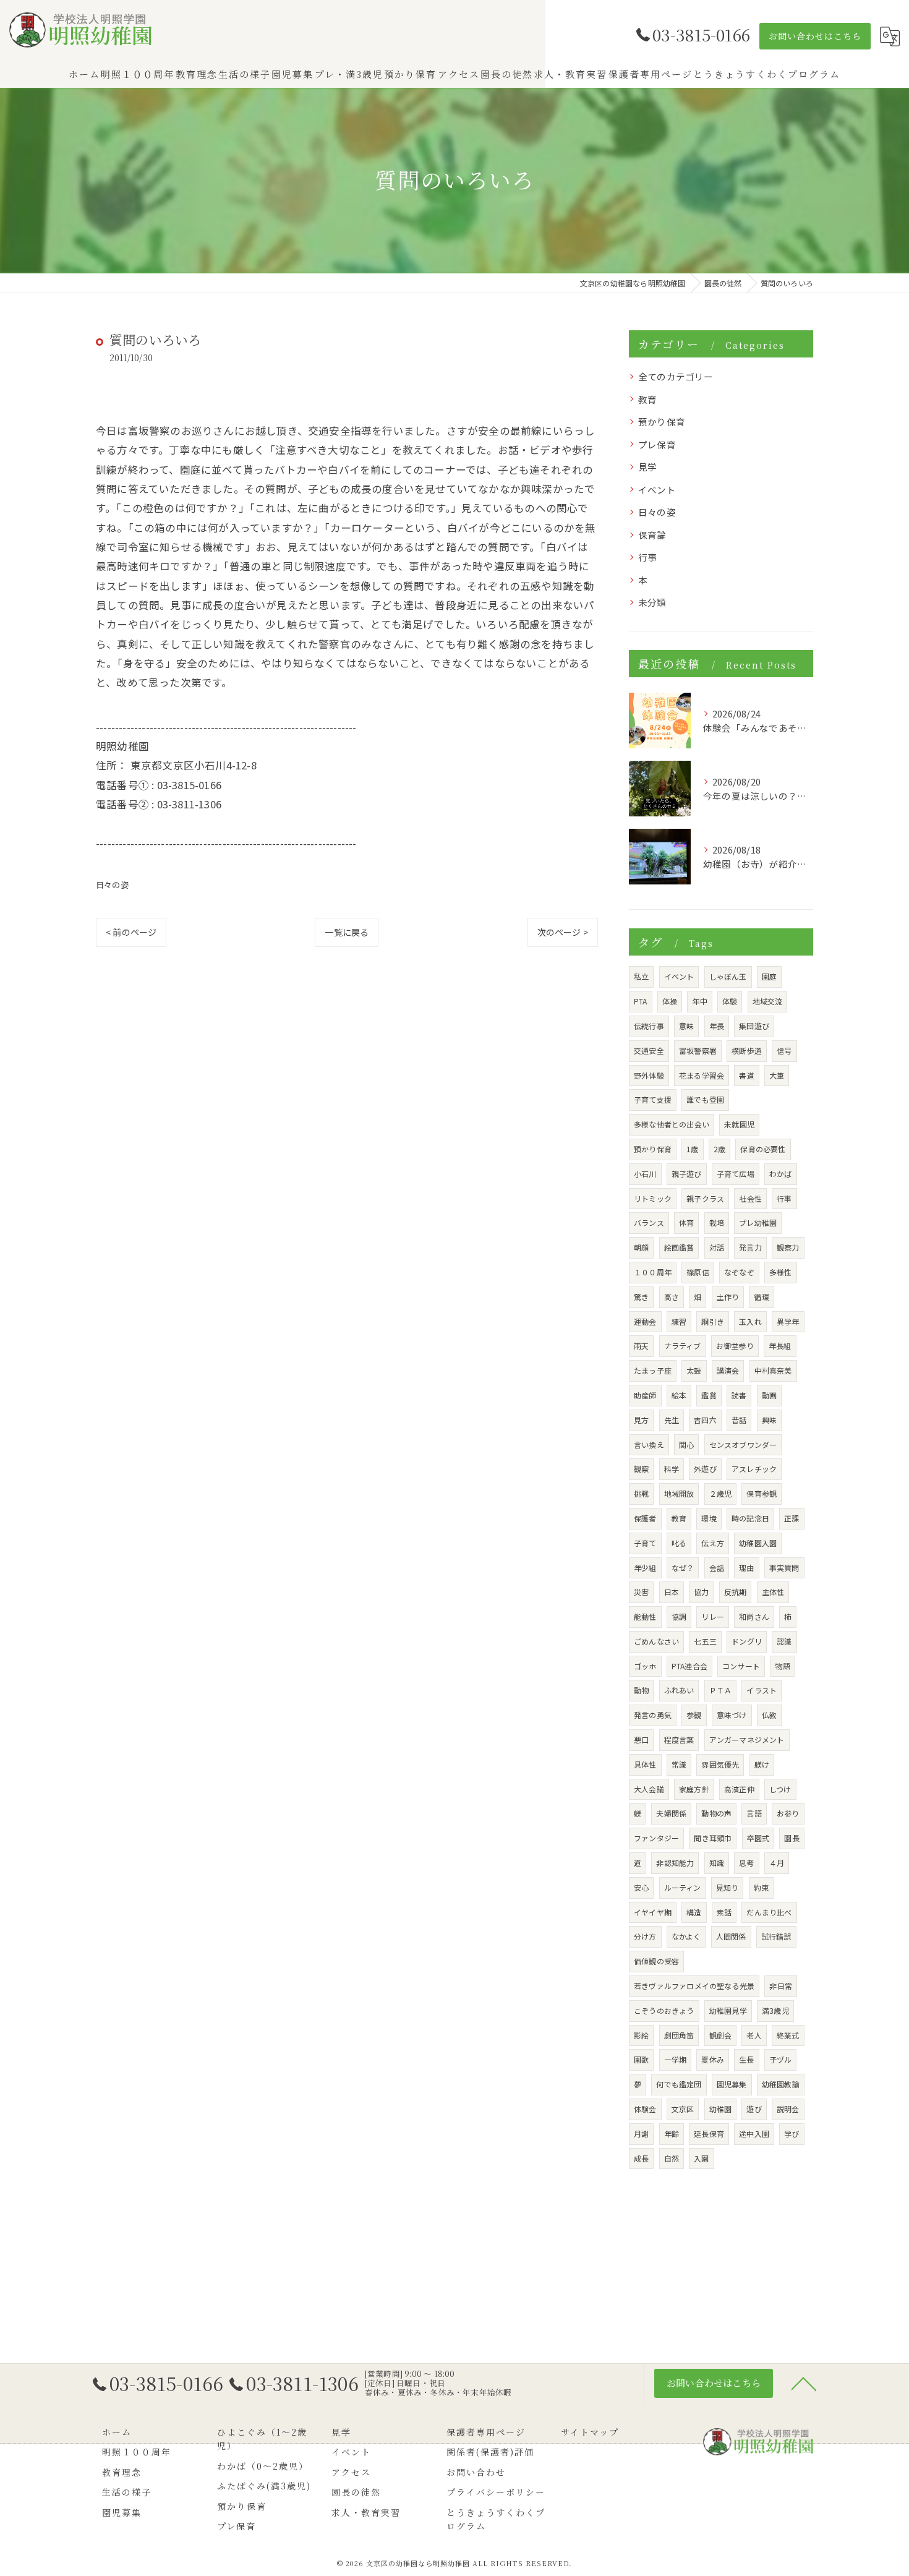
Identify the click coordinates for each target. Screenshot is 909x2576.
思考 (746, 1863)
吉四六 (705, 1420)
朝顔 (641, 1247)
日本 (672, 1592)
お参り (788, 1813)
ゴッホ (645, 1666)
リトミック (653, 1198)
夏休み (713, 2059)
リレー (713, 1616)
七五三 (705, 1641)
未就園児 (739, 1124)
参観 (694, 1715)
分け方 (645, 1936)
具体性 (645, 1764)
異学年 (788, 1321)
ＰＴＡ (721, 1690)
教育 (647, 399)
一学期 (676, 2059)
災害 (641, 1592)
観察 (641, 1469)
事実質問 (784, 1568)
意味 (686, 1026)
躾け (762, 1764)
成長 (641, 2158)
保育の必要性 (763, 1149)
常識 (679, 1764)
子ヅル (781, 2059)
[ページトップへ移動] (804, 2383)
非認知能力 (675, 1863)
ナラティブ (683, 1346)
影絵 (641, 2035)
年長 (717, 1026)
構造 (694, 1912)
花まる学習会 (702, 1075)
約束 (761, 1887)
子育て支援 (653, 1099)
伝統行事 (649, 1026)
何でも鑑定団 (679, 2084)
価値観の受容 (656, 1961)
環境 (709, 1518)
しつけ (780, 1789)
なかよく (686, 1936)
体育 (686, 1222)
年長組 (780, 1346)
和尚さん (754, 1616)
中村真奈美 (773, 1370)
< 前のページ (131, 932)
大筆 (777, 1075)
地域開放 (679, 1493)
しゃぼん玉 (728, 976)
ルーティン (683, 1887)
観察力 (788, 1247)
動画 (769, 1395)
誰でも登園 (705, 1099)
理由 (746, 1568)
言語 (754, 1813)
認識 (784, 1641)
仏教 (769, 1715)
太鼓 (694, 1370)
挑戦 (641, 1493)
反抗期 (736, 1592)
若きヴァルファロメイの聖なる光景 (694, 1986)
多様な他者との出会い (672, 1124)
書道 (746, 1075)
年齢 (672, 2133)
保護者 (645, 1518)
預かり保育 (662, 421)
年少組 (645, 1568)
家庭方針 (694, 1789)
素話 (724, 1912)
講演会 (728, 1370)
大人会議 (649, 1789)
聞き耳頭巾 (713, 1838)
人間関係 (731, 1936)
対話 (717, 1247)
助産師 (645, 1395)
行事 (647, 557)
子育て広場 (736, 1174)
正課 (792, 1518)
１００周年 (653, 1272)
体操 (670, 1001)
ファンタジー (656, 1838)
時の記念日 (750, 1518)
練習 (679, 1321)
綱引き (713, 1321)
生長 (746, 2059)
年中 (699, 1001)
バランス (649, 1222)
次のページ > (563, 932)
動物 (641, 1690)
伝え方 (713, 1543)
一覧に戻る (347, 932)
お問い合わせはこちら (815, 36)
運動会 (645, 1321)
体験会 (645, 2109)
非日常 (781, 1986)
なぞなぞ (739, 1272)
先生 (672, 1420)
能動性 (645, 1616)
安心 (641, 1887)
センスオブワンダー (743, 1444)
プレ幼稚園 (758, 1222)
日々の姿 (112, 885)
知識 (717, 1863)
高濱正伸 (739, 1789)
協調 (679, 1616)
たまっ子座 (653, 1370)
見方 (641, 1420)
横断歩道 (747, 1051)
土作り (728, 1297)
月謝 (641, 2133)
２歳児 (721, 1493)
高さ (672, 1297)
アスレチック (754, 1469)
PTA (641, 1001)
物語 (782, 1666)
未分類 (652, 602)
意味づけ (732, 1715)
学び (792, 2133)
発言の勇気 (653, 1715)
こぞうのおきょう (664, 2010)
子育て (645, 1543)
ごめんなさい (656, 1641)
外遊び (705, 1469)
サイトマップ (590, 2432)
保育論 (652, 535)
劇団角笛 (679, 2035)
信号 (784, 1051)
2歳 (719, 1149)
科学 (672, 1469)
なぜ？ (683, 1568)
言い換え (649, 1444)
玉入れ (750, 1321)
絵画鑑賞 (679, 1247)
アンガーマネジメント (747, 1739)
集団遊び (754, 1026)
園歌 (641, 2059)
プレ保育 (657, 444)
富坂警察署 (698, 1051)
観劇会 (721, 2035)
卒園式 (758, 1838)
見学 (647, 467)
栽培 (717, 1222)
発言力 (750, 1247)
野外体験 (649, 1075)
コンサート (741, 1666)
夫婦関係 (671, 1813)
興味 (769, 1420)
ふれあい (679, 1690)
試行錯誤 (776, 1936)
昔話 (739, 1420)
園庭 (769, 976)
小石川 (645, 1174)
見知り (728, 1887)
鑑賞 (709, 1395)
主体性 (773, 1592)
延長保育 (709, 2133)
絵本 (679, 1395)
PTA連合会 (689, 1666)
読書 (739, 1395)
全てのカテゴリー (676, 376)
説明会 (788, 2109)
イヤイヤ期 (653, 1912)
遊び (754, 2109)
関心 (686, 1444)
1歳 (692, 1149)
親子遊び (687, 1174)
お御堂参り (735, 1346)
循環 (761, 1297)
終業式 (788, 2035)
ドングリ (747, 1641)
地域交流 (768, 1001)
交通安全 (649, 1051)
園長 (792, 1838)
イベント (657, 490)
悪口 (641, 1739)
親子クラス (705, 1198)
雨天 (641, 1346)
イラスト (762, 1690)
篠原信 (698, 1272)
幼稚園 (721, 2109)
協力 (701, 1592)
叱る (679, 1543)
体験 (730, 1001)
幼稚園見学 (728, 2010)
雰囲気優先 (720, 1764)
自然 (672, 2158)
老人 (754, 2035)
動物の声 (716, 1813)
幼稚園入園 (758, 1543)
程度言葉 (679, 1739)
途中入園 (754, 2133)
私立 (641, 976)
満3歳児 (775, 2010)
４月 (777, 1863)
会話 (717, 1568)
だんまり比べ (769, 1912)
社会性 (750, 1198)
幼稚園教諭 (781, 2084)
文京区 (683, 2109)
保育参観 (762, 1493)
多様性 (781, 1272)
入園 (701, 2158)
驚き (641, 1297)
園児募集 (732, 2084)
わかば (781, 1174)
